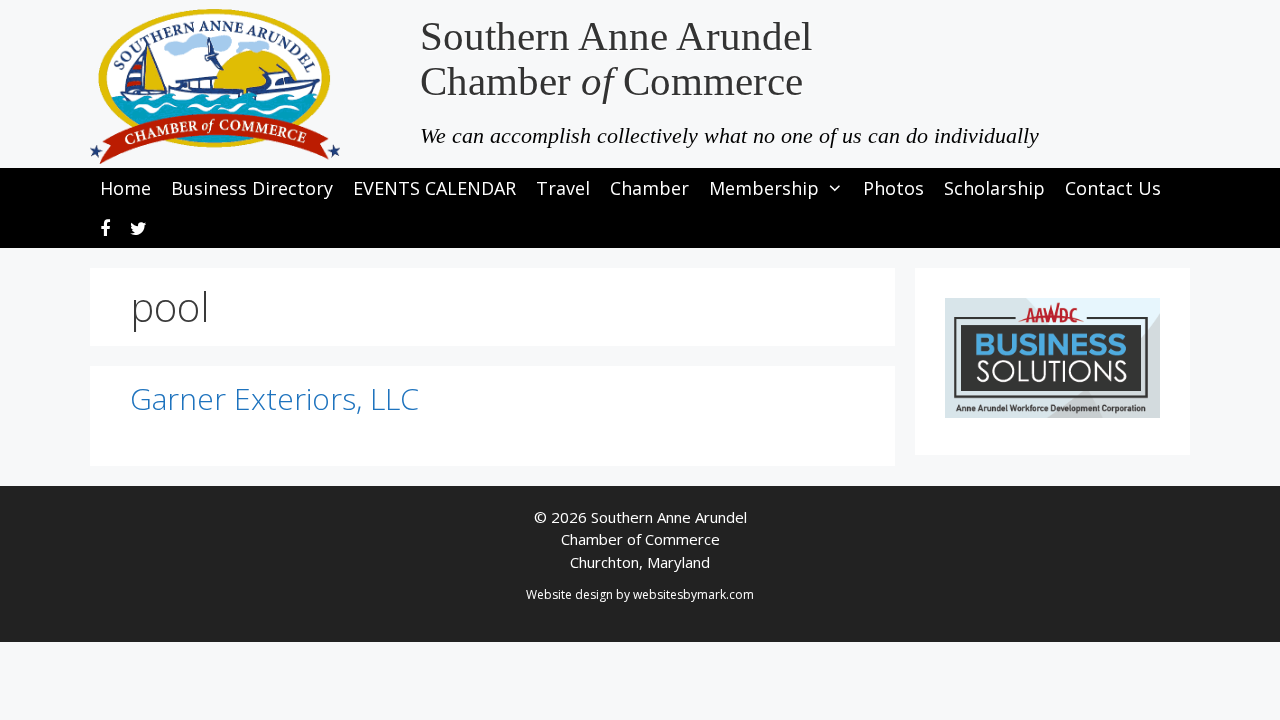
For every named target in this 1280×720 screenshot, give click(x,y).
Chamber (649, 188)
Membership (764, 188)
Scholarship (994, 188)
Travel (563, 188)
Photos (893, 188)
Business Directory (252, 188)
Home (125, 188)
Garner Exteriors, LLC (274, 398)
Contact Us (1113, 188)
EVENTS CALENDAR (434, 188)
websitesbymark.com (693, 594)
